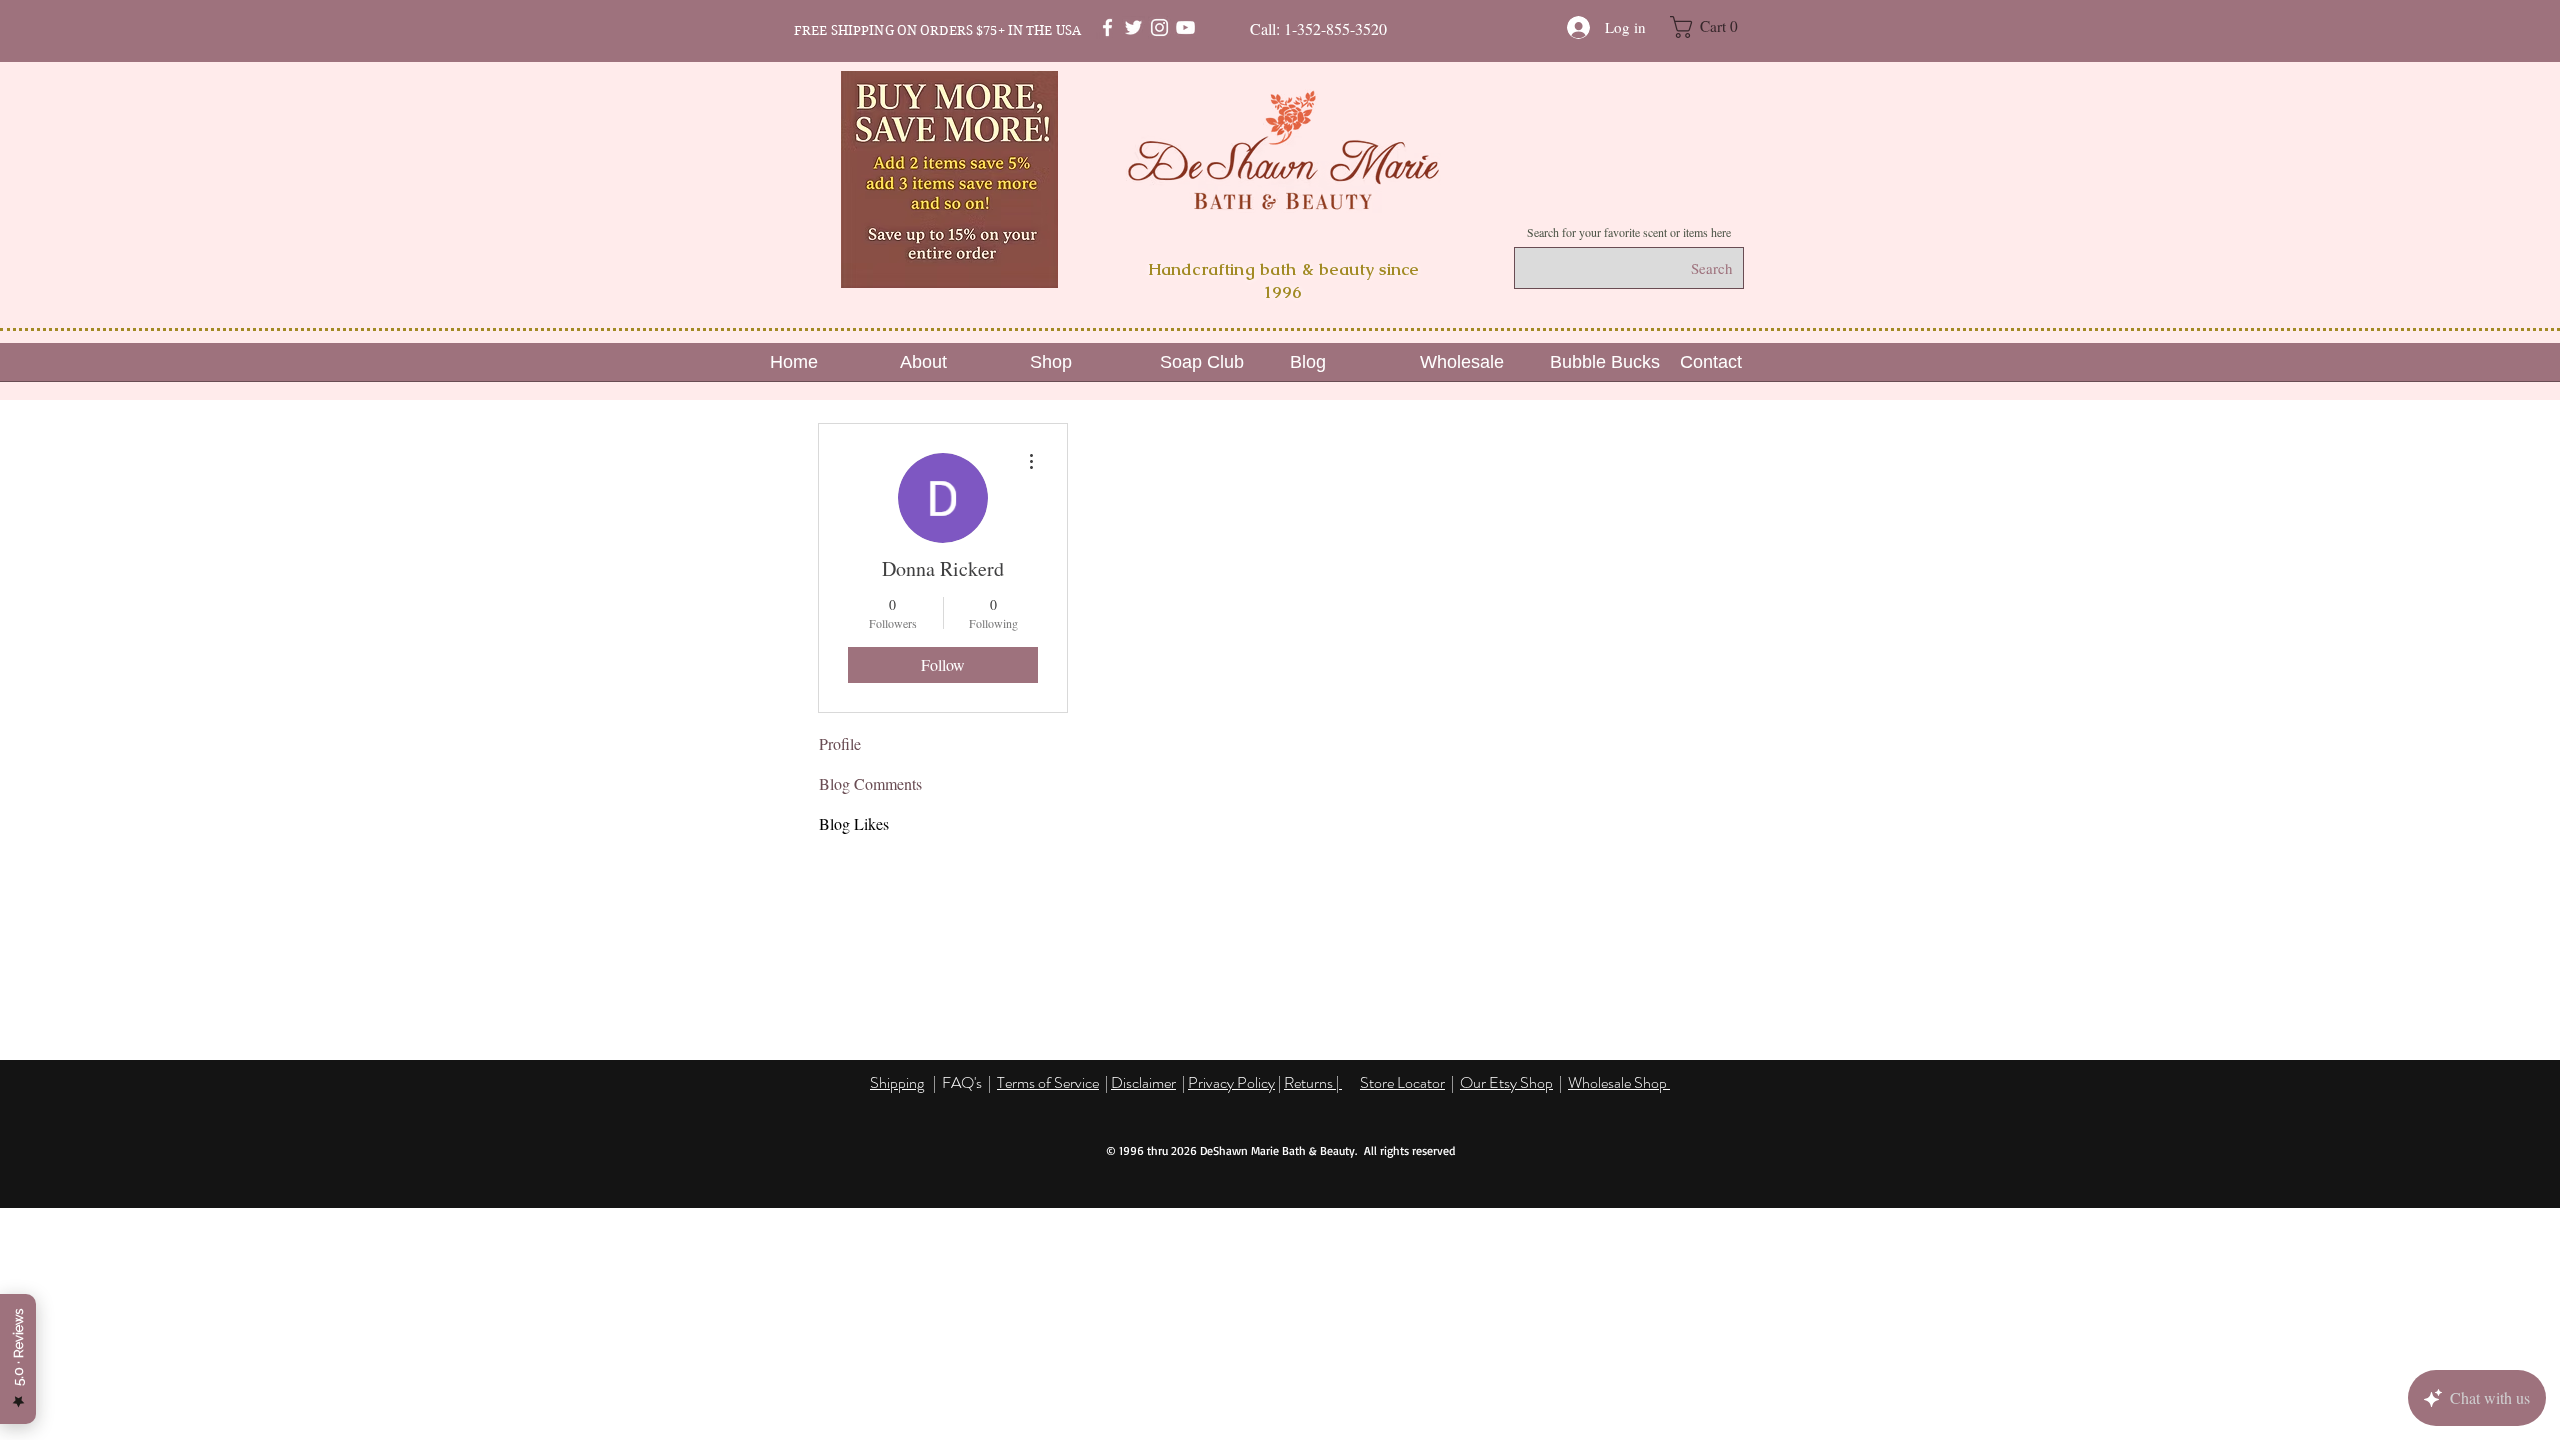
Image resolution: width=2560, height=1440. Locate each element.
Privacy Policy (1231, 1082)
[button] (1714, 27)
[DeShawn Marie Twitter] (1133, 27)
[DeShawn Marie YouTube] (1185, 27)
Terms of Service (1048, 1082)
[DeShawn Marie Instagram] (1159, 27)
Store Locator (1402, 1082)
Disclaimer (1143, 1082)
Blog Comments (870, 783)
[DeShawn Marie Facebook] (1107, 27)
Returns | (1313, 1082)
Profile (840, 743)
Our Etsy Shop (1506, 1082)
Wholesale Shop (1619, 1082)
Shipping (897, 1082)
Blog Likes (854, 823)
